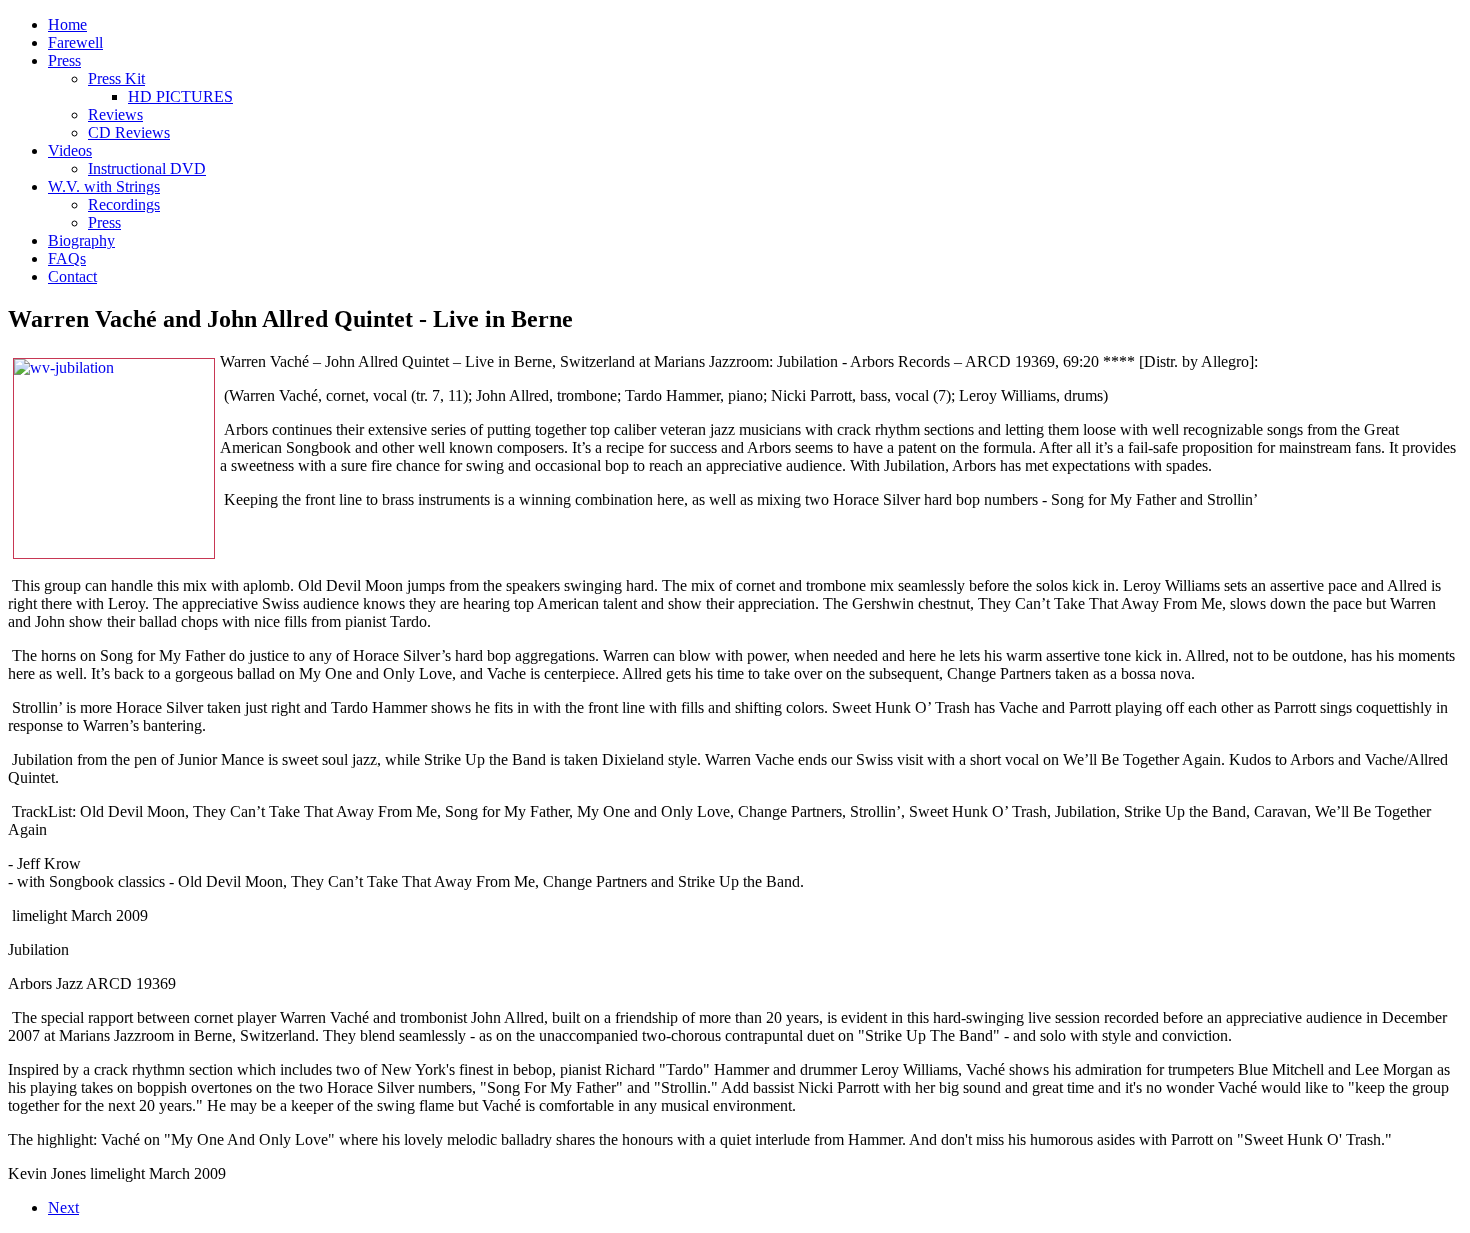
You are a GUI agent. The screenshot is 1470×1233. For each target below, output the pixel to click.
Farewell (75, 42)
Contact (72, 276)
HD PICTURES (180, 96)
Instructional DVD (147, 168)
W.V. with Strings (104, 186)
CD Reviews (129, 132)
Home (67, 24)
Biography (81, 240)
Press (64, 60)
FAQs (67, 258)
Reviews (115, 114)
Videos (70, 150)
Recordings (124, 204)
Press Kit (116, 78)
